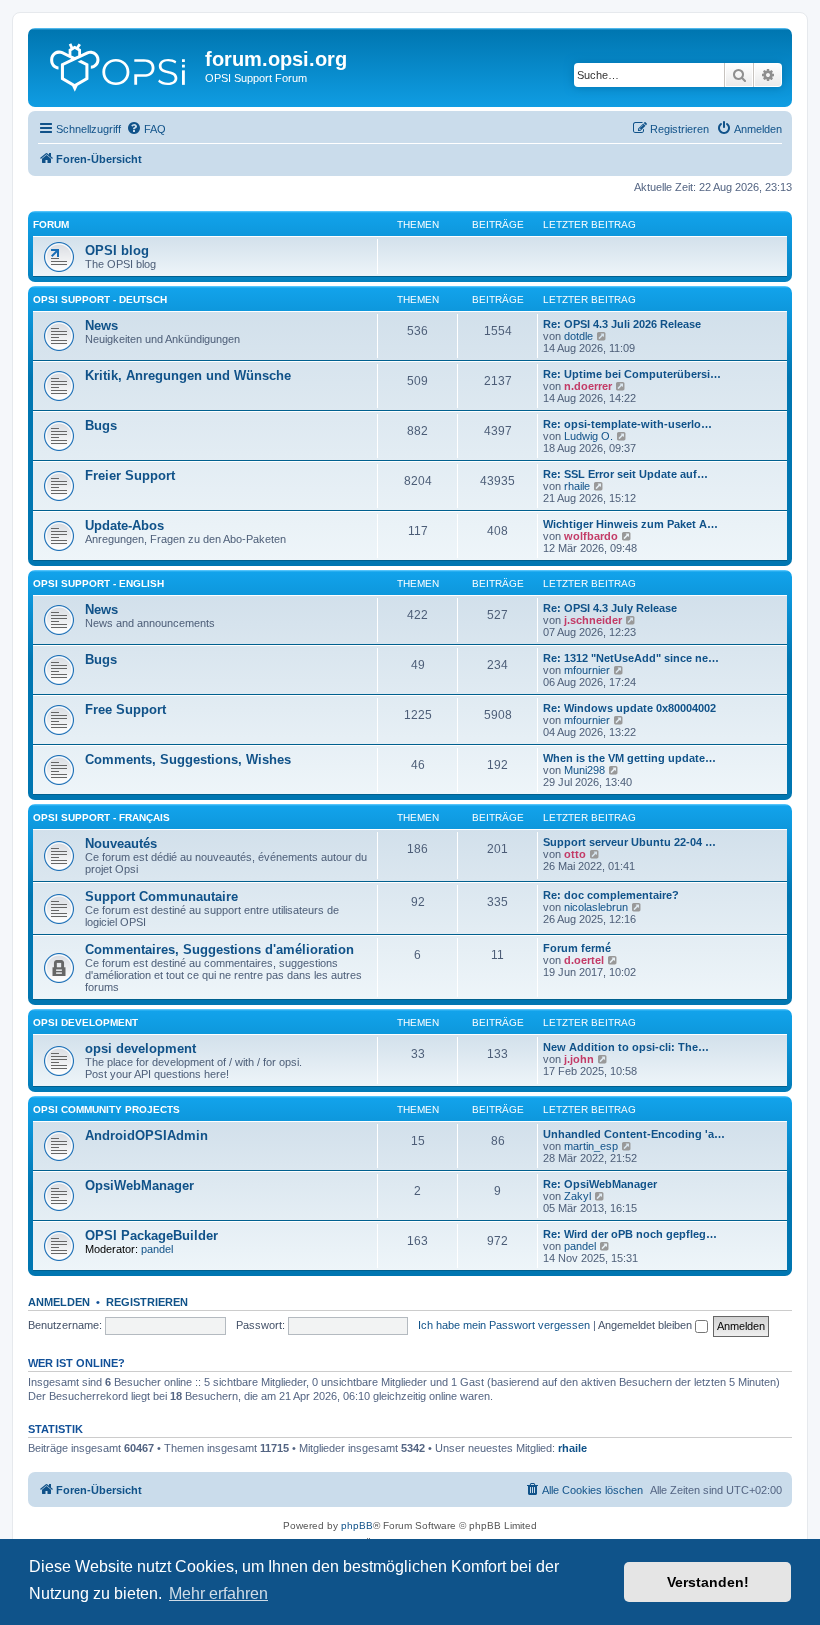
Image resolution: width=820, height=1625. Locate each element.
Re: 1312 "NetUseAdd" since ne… (631, 658)
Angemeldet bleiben (646, 1325)
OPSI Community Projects (106, 1109)
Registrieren (147, 1302)
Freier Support (130, 475)
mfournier (587, 670)
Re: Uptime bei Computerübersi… (632, 374)
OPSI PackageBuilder (151, 1235)
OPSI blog (117, 250)
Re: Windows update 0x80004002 (629, 708)
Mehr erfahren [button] (218, 1593)
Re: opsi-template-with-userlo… (627, 424)
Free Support (125, 709)
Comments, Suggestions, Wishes (188, 759)
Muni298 (584, 770)
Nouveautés (121, 843)
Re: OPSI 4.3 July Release (610, 608)
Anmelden (59, 1302)
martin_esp (591, 1146)
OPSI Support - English (98, 583)
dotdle (578, 336)
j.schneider (593, 620)
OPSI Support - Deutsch (100, 299)
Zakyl (577, 1196)
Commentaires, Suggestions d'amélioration (219, 949)
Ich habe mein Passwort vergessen (504, 1325)
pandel (157, 1249)
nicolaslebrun (596, 907)
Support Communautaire (161, 896)
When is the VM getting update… (629, 758)
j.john (579, 1059)
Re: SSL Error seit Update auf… (625, 474)
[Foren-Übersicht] (119, 65)
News (101, 325)
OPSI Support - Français (101, 817)
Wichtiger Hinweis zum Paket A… (630, 524)
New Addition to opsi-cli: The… (626, 1047)
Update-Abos (124, 525)
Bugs (101, 425)
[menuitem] (146, 129)
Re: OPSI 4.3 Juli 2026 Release (622, 324)
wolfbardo (591, 536)
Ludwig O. (588, 436)
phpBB (357, 1525)
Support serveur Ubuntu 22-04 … (629, 842)
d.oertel (584, 960)
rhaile (577, 486)
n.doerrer (588, 386)
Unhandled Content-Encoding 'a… (634, 1134)
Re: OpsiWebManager (600, 1184)
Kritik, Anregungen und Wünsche (188, 375)
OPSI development (85, 1022)
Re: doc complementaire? (611, 895)
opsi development (140, 1048)
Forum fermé (577, 948)
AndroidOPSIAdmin (146, 1135)
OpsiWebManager (139, 1185)
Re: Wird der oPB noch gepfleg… (630, 1234)
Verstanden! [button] (708, 1582)
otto (575, 854)
